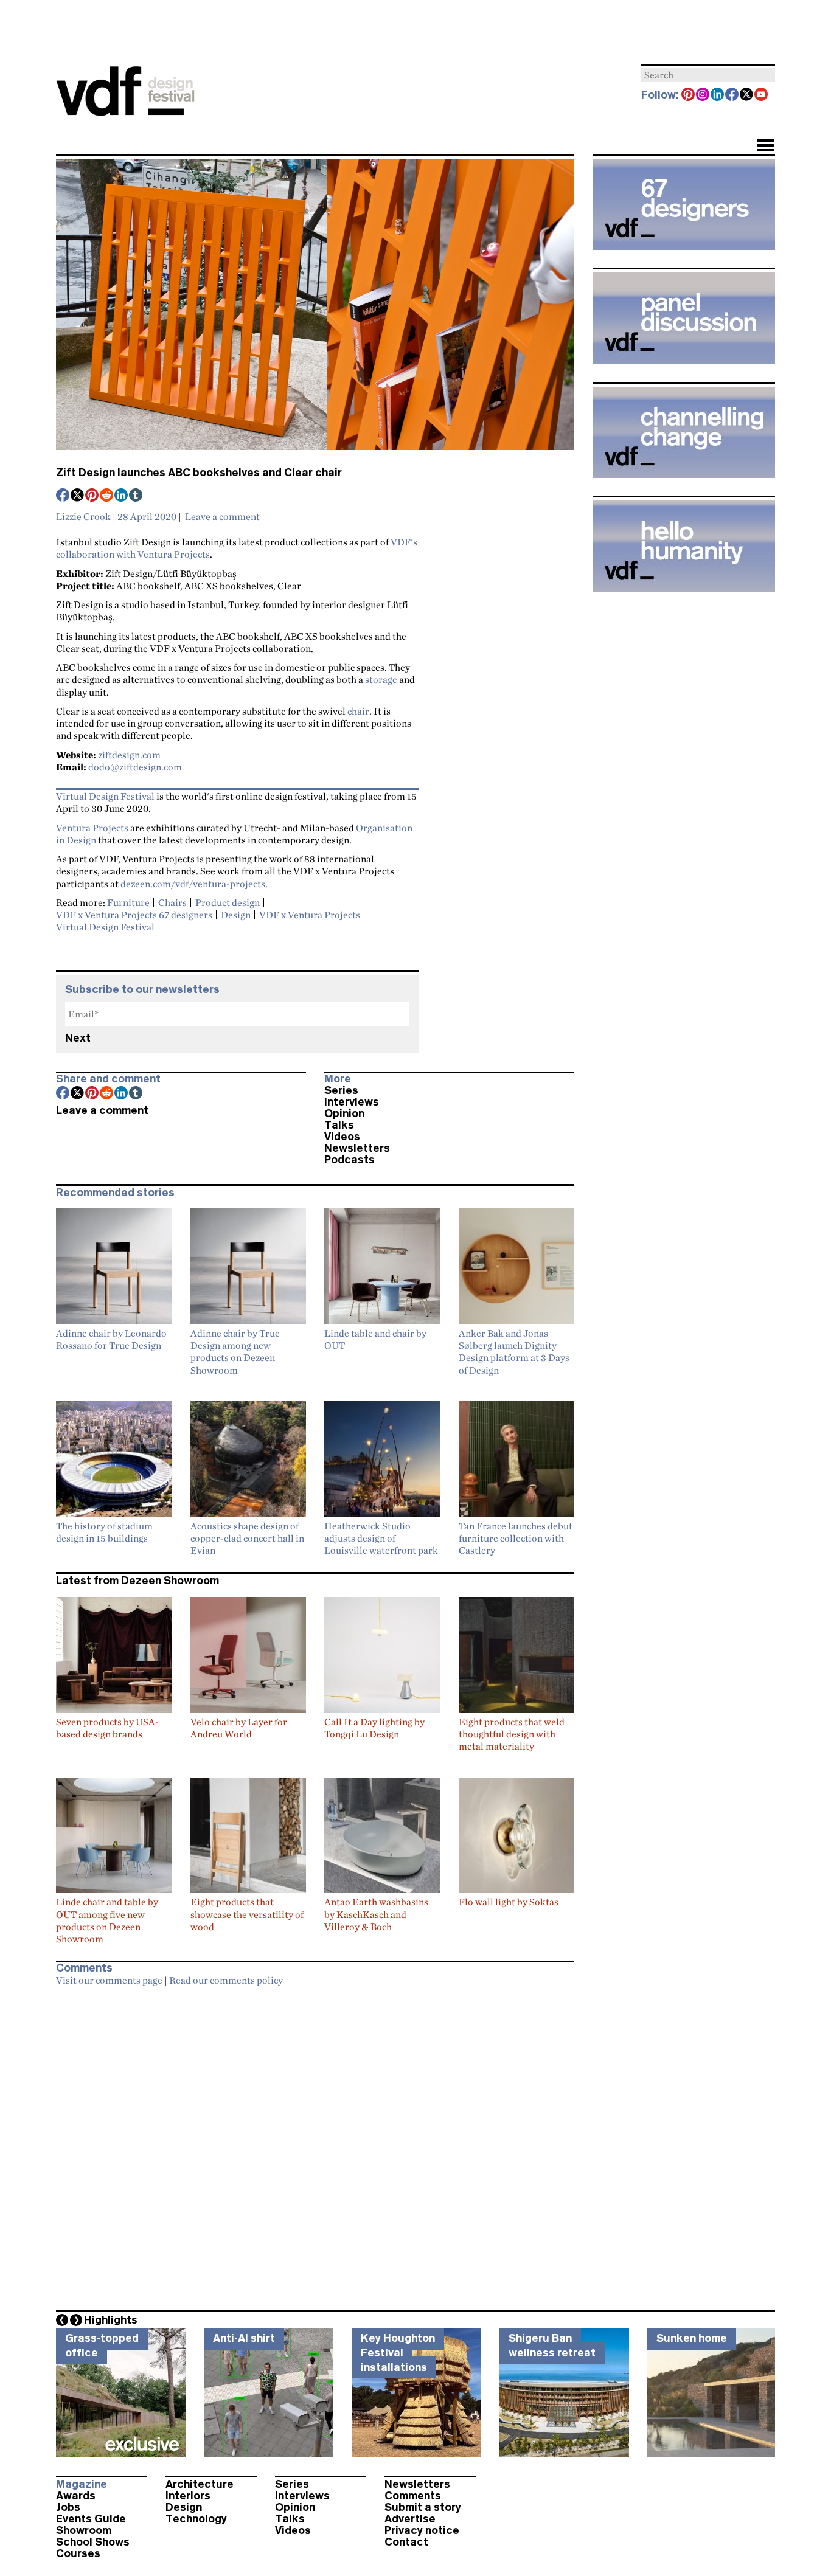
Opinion (344, 1113)
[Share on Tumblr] (136, 496)
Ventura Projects (92, 828)
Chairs (172, 902)
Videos (342, 1137)
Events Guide (91, 2519)
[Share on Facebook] (63, 496)
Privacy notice (422, 2530)
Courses (78, 2553)
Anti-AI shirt (244, 2338)
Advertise (410, 2519)
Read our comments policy (226, 1980)
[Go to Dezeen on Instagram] (703, 95)
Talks (339, 1125)
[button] (766, 147)
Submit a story (423, 2507)
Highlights (111, 2320)
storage (381, 679)
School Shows (93, 2542)
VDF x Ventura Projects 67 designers (134, 915)
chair (358, 711)
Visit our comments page (109, 1980)
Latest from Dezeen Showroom (137, 1581)
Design (236, 915)
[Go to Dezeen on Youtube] (762, 95)
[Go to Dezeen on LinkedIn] (718, 95)
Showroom (84, 2530)
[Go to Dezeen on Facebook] (732, 95)
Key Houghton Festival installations (398, 2353)
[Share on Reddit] (107, 496)
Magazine (82, 2484)
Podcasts (349, 1160)
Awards (76, 2496)
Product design (228, 902)
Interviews (352, 1102)
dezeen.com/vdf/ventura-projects (193, 884)
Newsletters (357, 1148)
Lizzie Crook (83, 516)
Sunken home (692, 2338)
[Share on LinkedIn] (122, 496)
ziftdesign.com (129, 755)
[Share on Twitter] (78, 496)
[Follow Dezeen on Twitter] (747, 95)
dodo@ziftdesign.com (135, 767)
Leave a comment (222, 516)
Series (341, 1090)
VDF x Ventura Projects (310, 915)
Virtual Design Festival (105, 796)
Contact (406, 2542)
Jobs (68, 2507)
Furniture (128, 902)
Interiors (188, 2496)
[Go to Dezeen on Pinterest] (689, 95)
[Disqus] (315, 2145)
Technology (196, 2519)
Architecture (200, 2484)
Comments (413, 2496)
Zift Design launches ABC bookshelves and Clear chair (199, 473)
